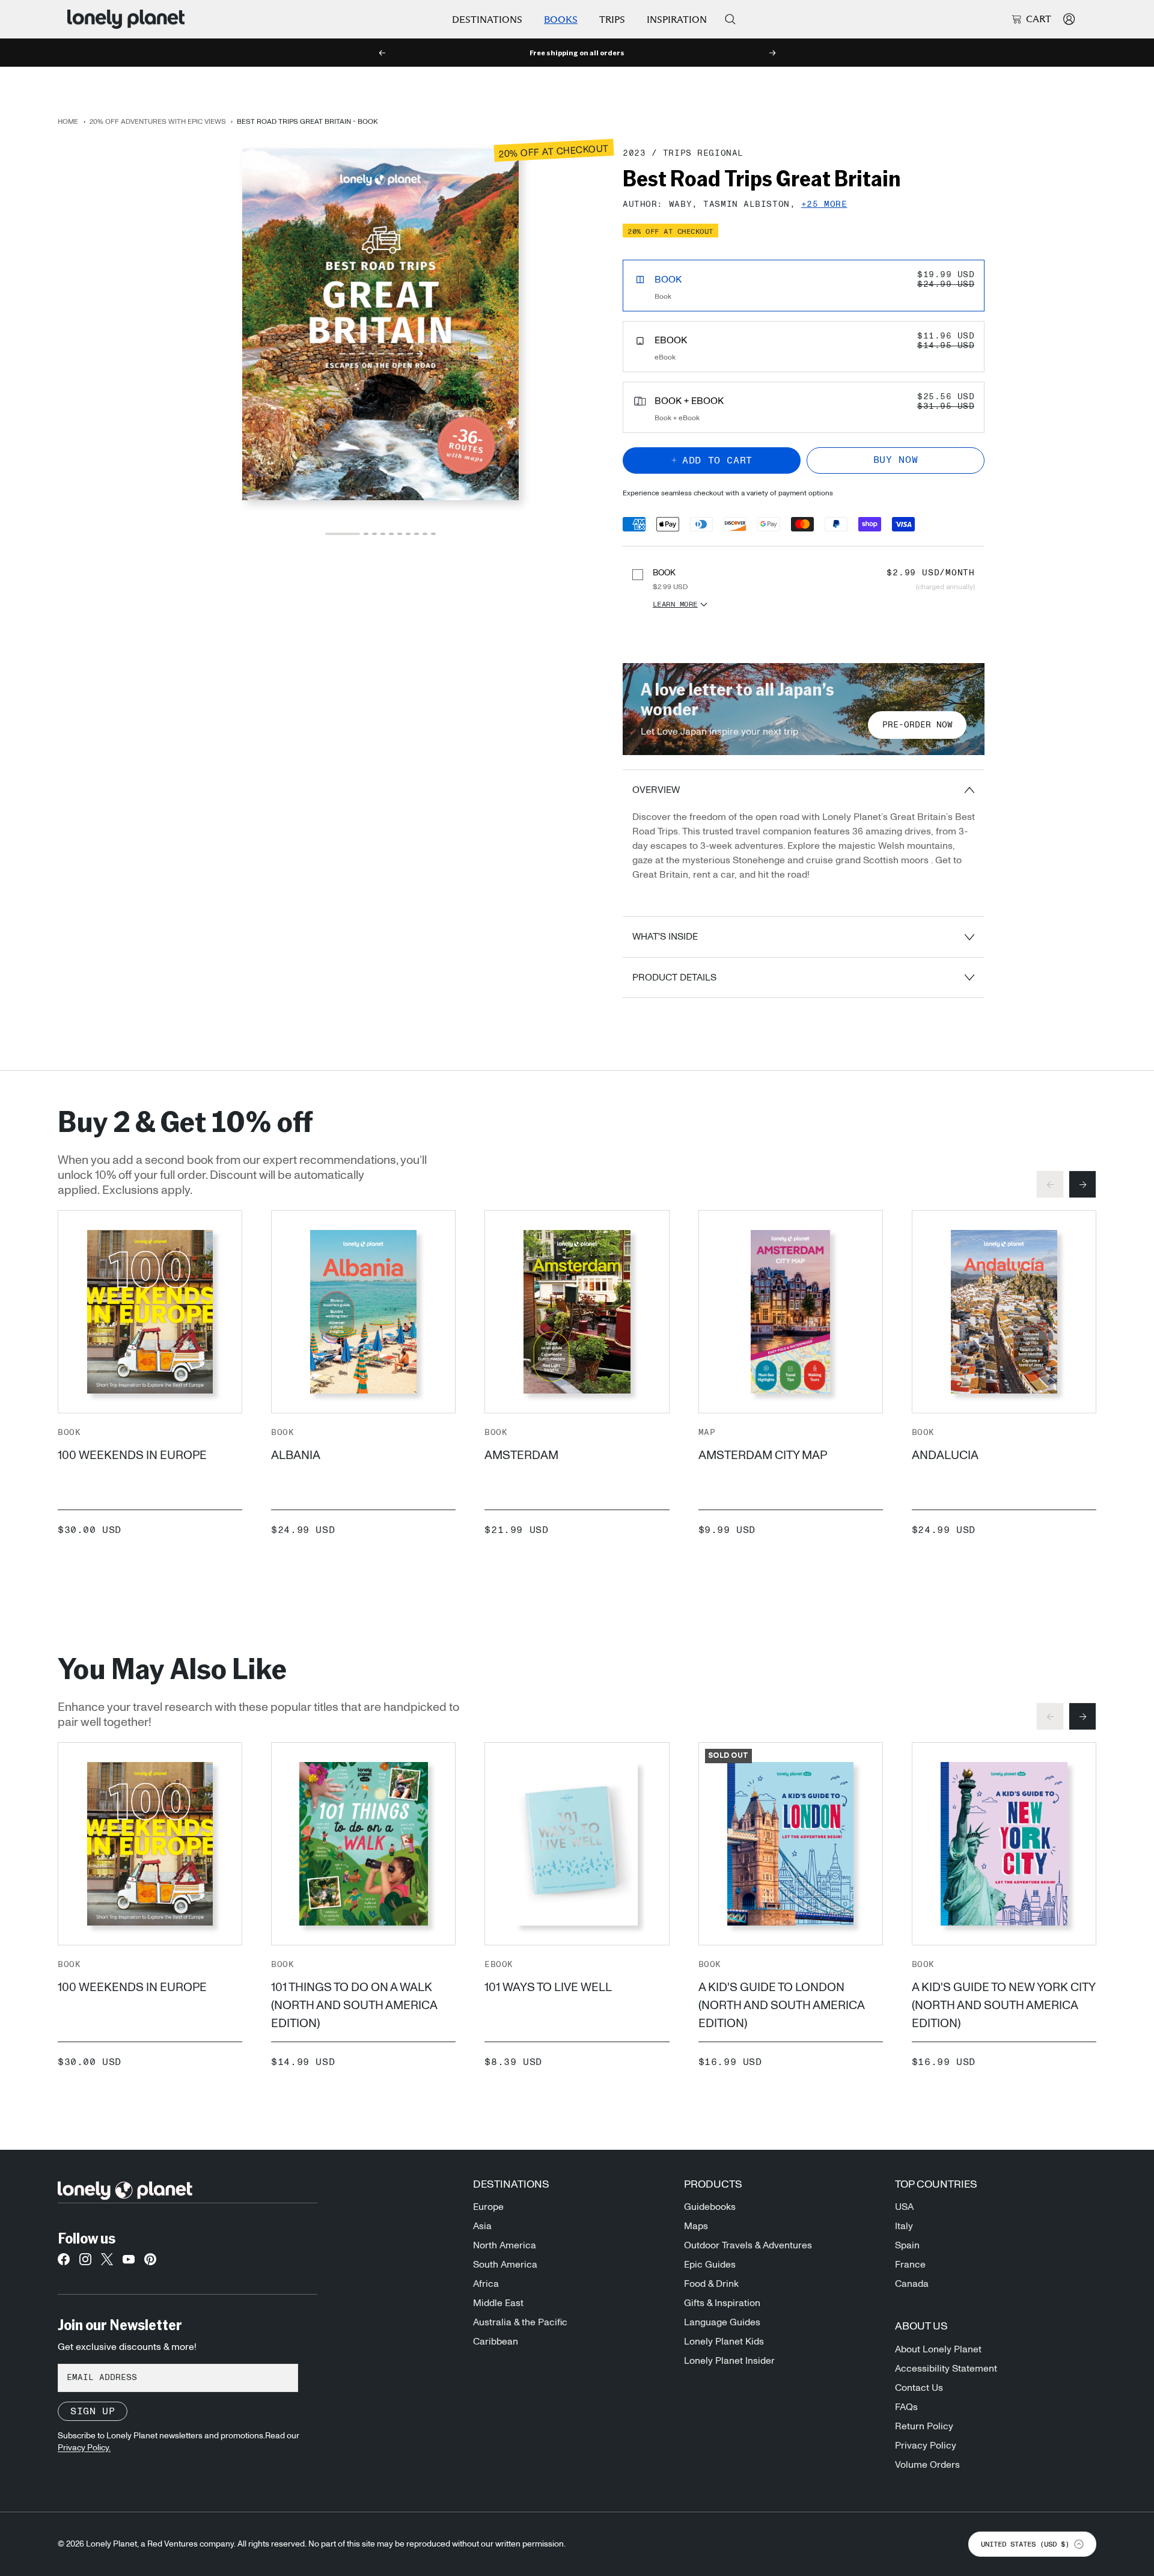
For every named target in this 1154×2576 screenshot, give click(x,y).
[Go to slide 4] (383, 534)
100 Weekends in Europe (132, 1455)
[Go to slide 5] (391, 534)
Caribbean (496, 2342)
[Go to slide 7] (408, 534)
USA (904, 2207)
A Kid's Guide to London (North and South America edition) (781, 2005)
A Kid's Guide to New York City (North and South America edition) (1003, 2005)
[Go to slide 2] (366, 534)
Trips (612, 20)
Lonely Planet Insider (729, 2361)
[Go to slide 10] (433, 534)
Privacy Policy (926, 2446)
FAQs (906, 2407)
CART (1039, 19)
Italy (904, 2226)
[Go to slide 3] (374, 534)
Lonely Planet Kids (724, 2342)
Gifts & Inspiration (722, 2303)
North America (505, 2245)
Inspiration (677, 20)
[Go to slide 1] (343, 534)
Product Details (674, 977)
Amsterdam (521, 1455)
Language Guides (722, 2322)
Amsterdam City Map (763, 1455)
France (910, 2265)
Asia (482, 2226)
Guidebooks (710, 2207)
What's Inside (665, 937)
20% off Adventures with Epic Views (158, 121)
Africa (486, 2284)
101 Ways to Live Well (548, 1987)
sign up (93, 2411)
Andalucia (945, 1455)
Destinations (487, 20)
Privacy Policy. (84, 2448)
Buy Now (896, 460)
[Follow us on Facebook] (64, 2263)
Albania (296, 1455)
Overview (656, 790)
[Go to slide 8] (417, 534)
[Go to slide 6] (400, 534)
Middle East (498, 2303)
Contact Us (919, 2388)
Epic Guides (710, 2265)
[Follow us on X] (107, 2263)
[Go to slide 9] (425, 534)
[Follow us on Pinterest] (150, 2263)
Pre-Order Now (917, 725)
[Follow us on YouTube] (129, 2263)
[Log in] (1069, 19)
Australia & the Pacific (520, 2322)
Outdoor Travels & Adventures (748, 2245)
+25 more (824, 205)
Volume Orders (927, 2465)
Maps (696, 2226)
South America (505, 2265)
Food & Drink (711, 2284)
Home (68, 121)
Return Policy (924, 2426)
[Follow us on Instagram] (85, 2263)
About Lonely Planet (938, 2349)
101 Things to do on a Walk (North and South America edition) (354, 2005)
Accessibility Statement (946, 2369)
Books (561, 20)
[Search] (730, 19)
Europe (488, 2207)
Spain (907, 2245)
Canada (912, 2284)
